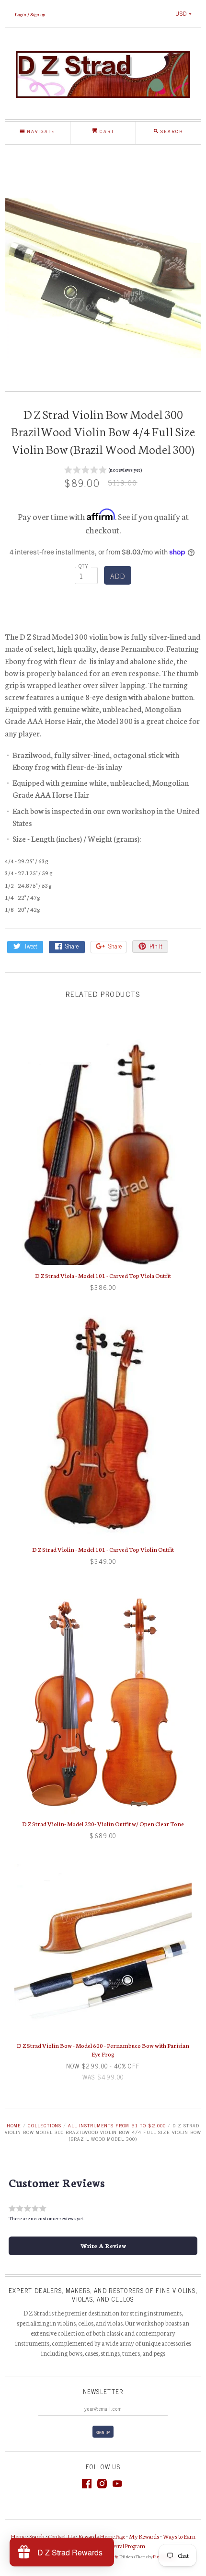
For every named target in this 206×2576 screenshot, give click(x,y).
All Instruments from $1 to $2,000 (117, 2125)
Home (14, 2125)
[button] (103, 471)
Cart (106, 131)
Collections (45, 2125)
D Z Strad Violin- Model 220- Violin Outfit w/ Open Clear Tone (103, 1824)
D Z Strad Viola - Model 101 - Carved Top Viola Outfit (103, 1275)
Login (20, 14)
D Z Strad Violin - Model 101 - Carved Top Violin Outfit (103, 1549)
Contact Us (62, 2536)
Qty (84, 566)
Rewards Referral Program (115, 2546)
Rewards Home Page (102, 2536)
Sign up (38, 14)
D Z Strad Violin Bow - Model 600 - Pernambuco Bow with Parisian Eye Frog (103, 2050)
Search (37, 2536)
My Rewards (144, 2536)
